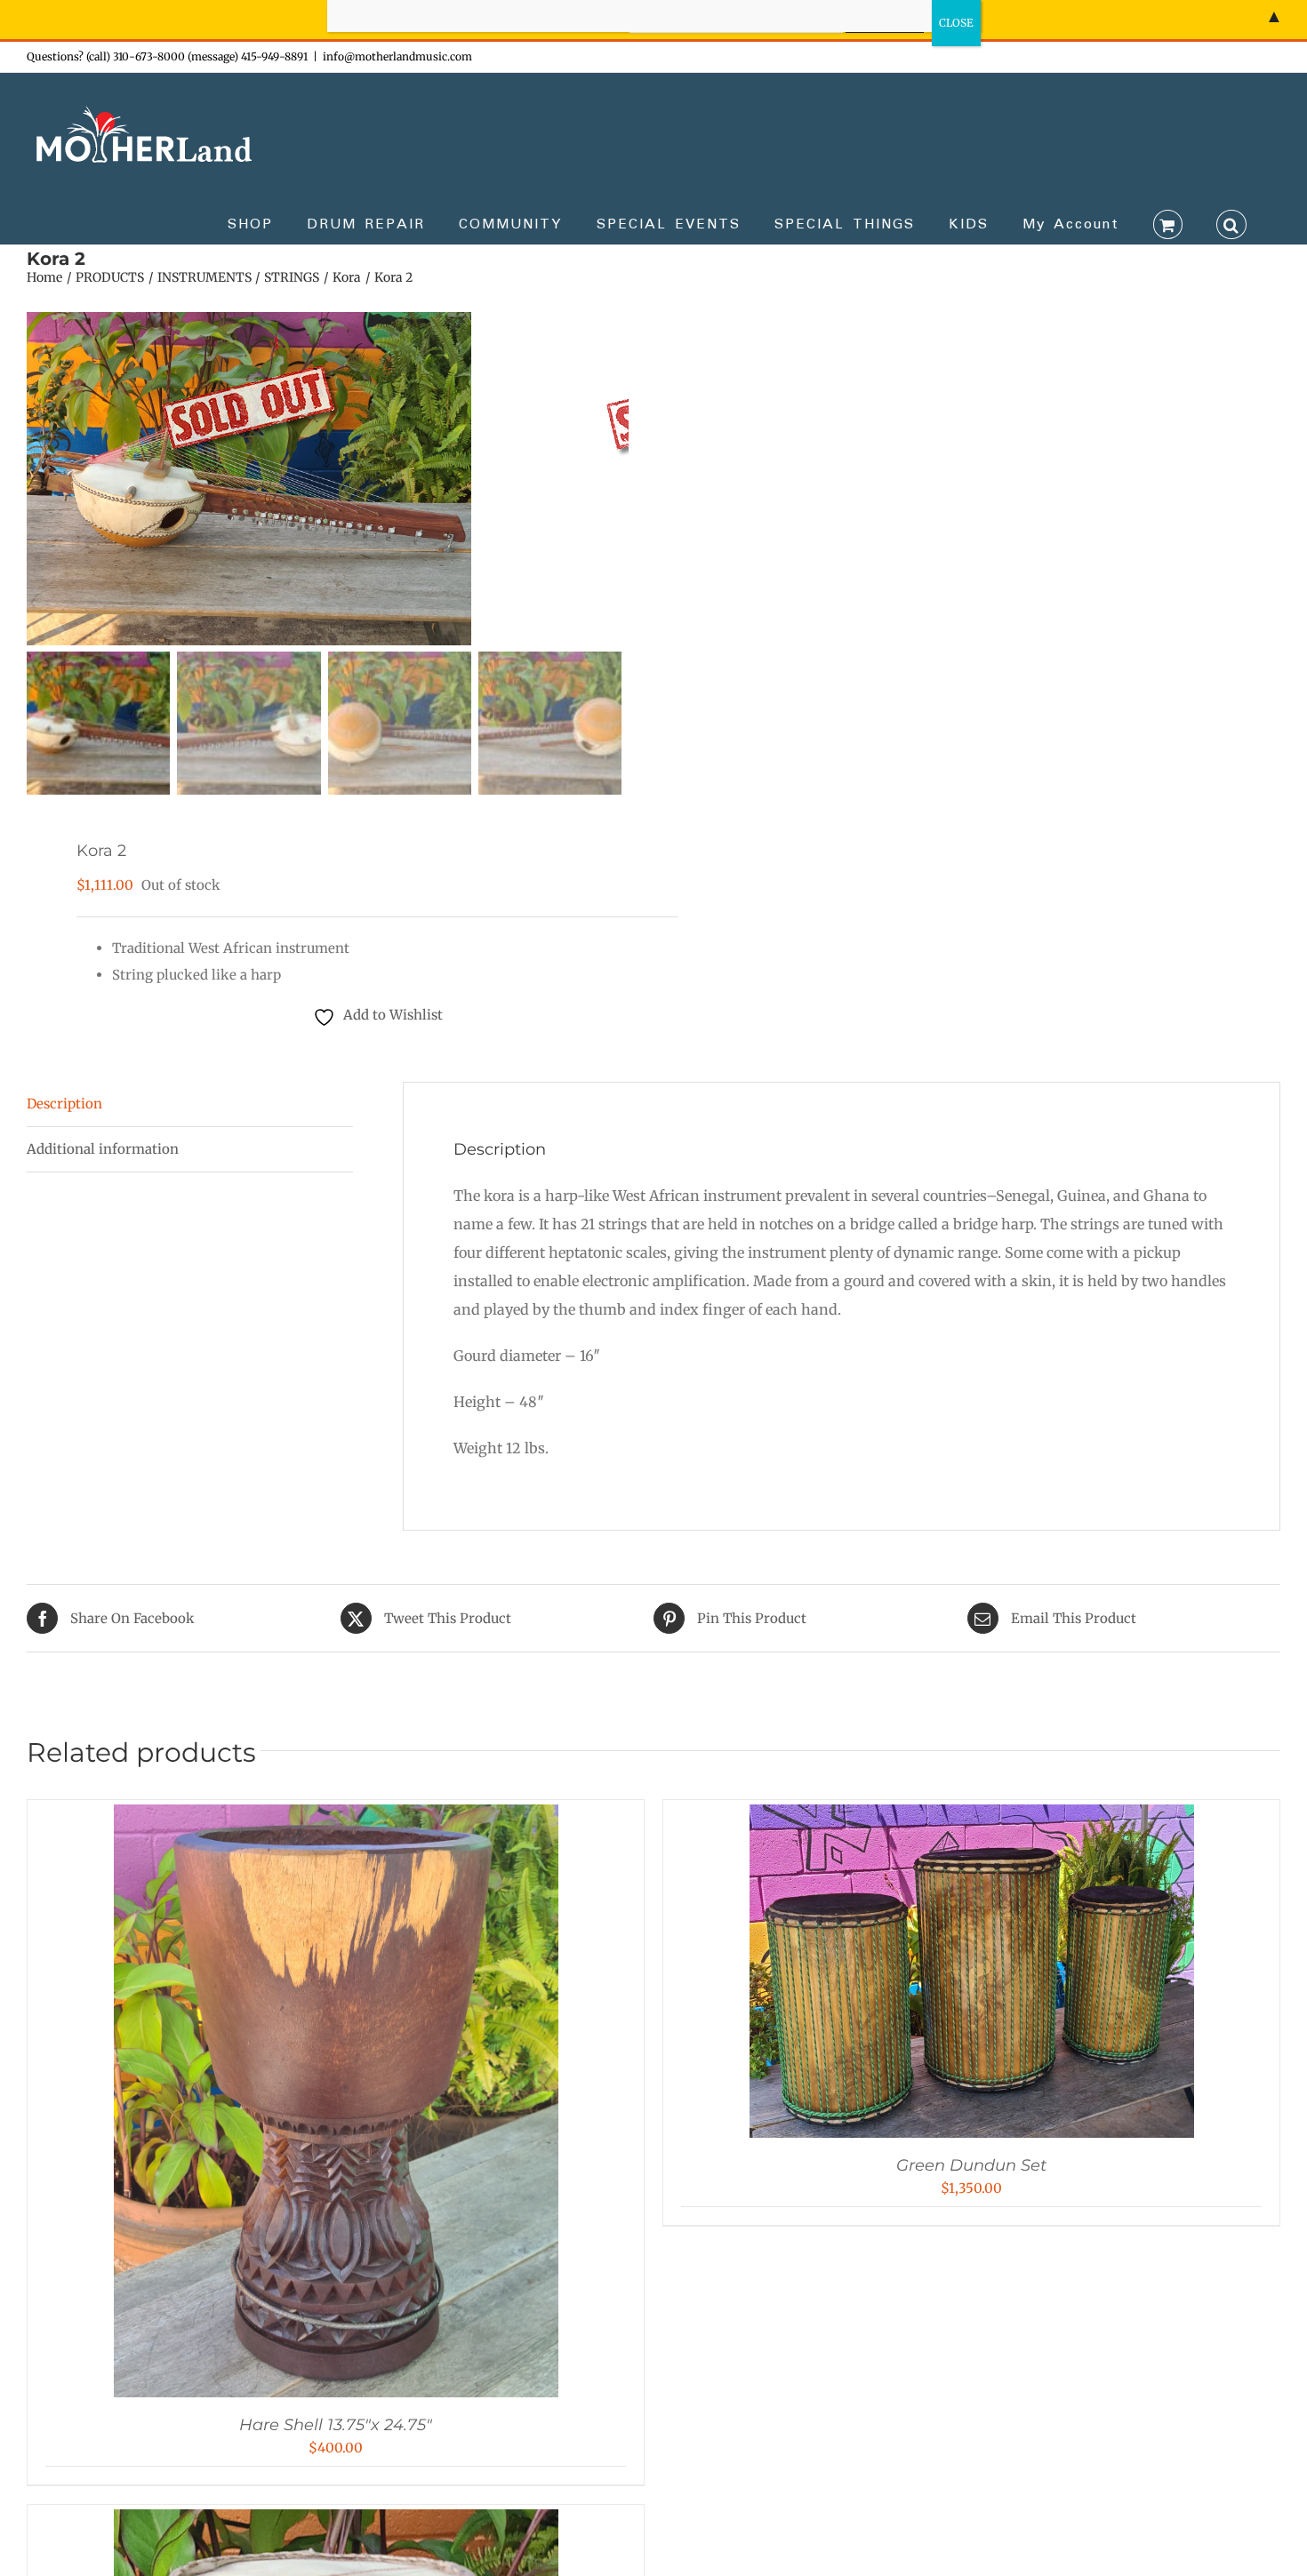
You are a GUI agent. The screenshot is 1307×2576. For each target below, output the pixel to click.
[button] (1231, 223)
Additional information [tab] (103, 1149)
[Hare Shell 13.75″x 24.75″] (336, 1817)
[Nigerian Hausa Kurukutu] (336, 2522)
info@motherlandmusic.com (397, 56)
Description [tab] (64, 1104)
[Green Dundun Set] (972, 1817)
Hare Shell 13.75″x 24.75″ (336, 2425)
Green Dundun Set (971, 2165)
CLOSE (956, 23)
